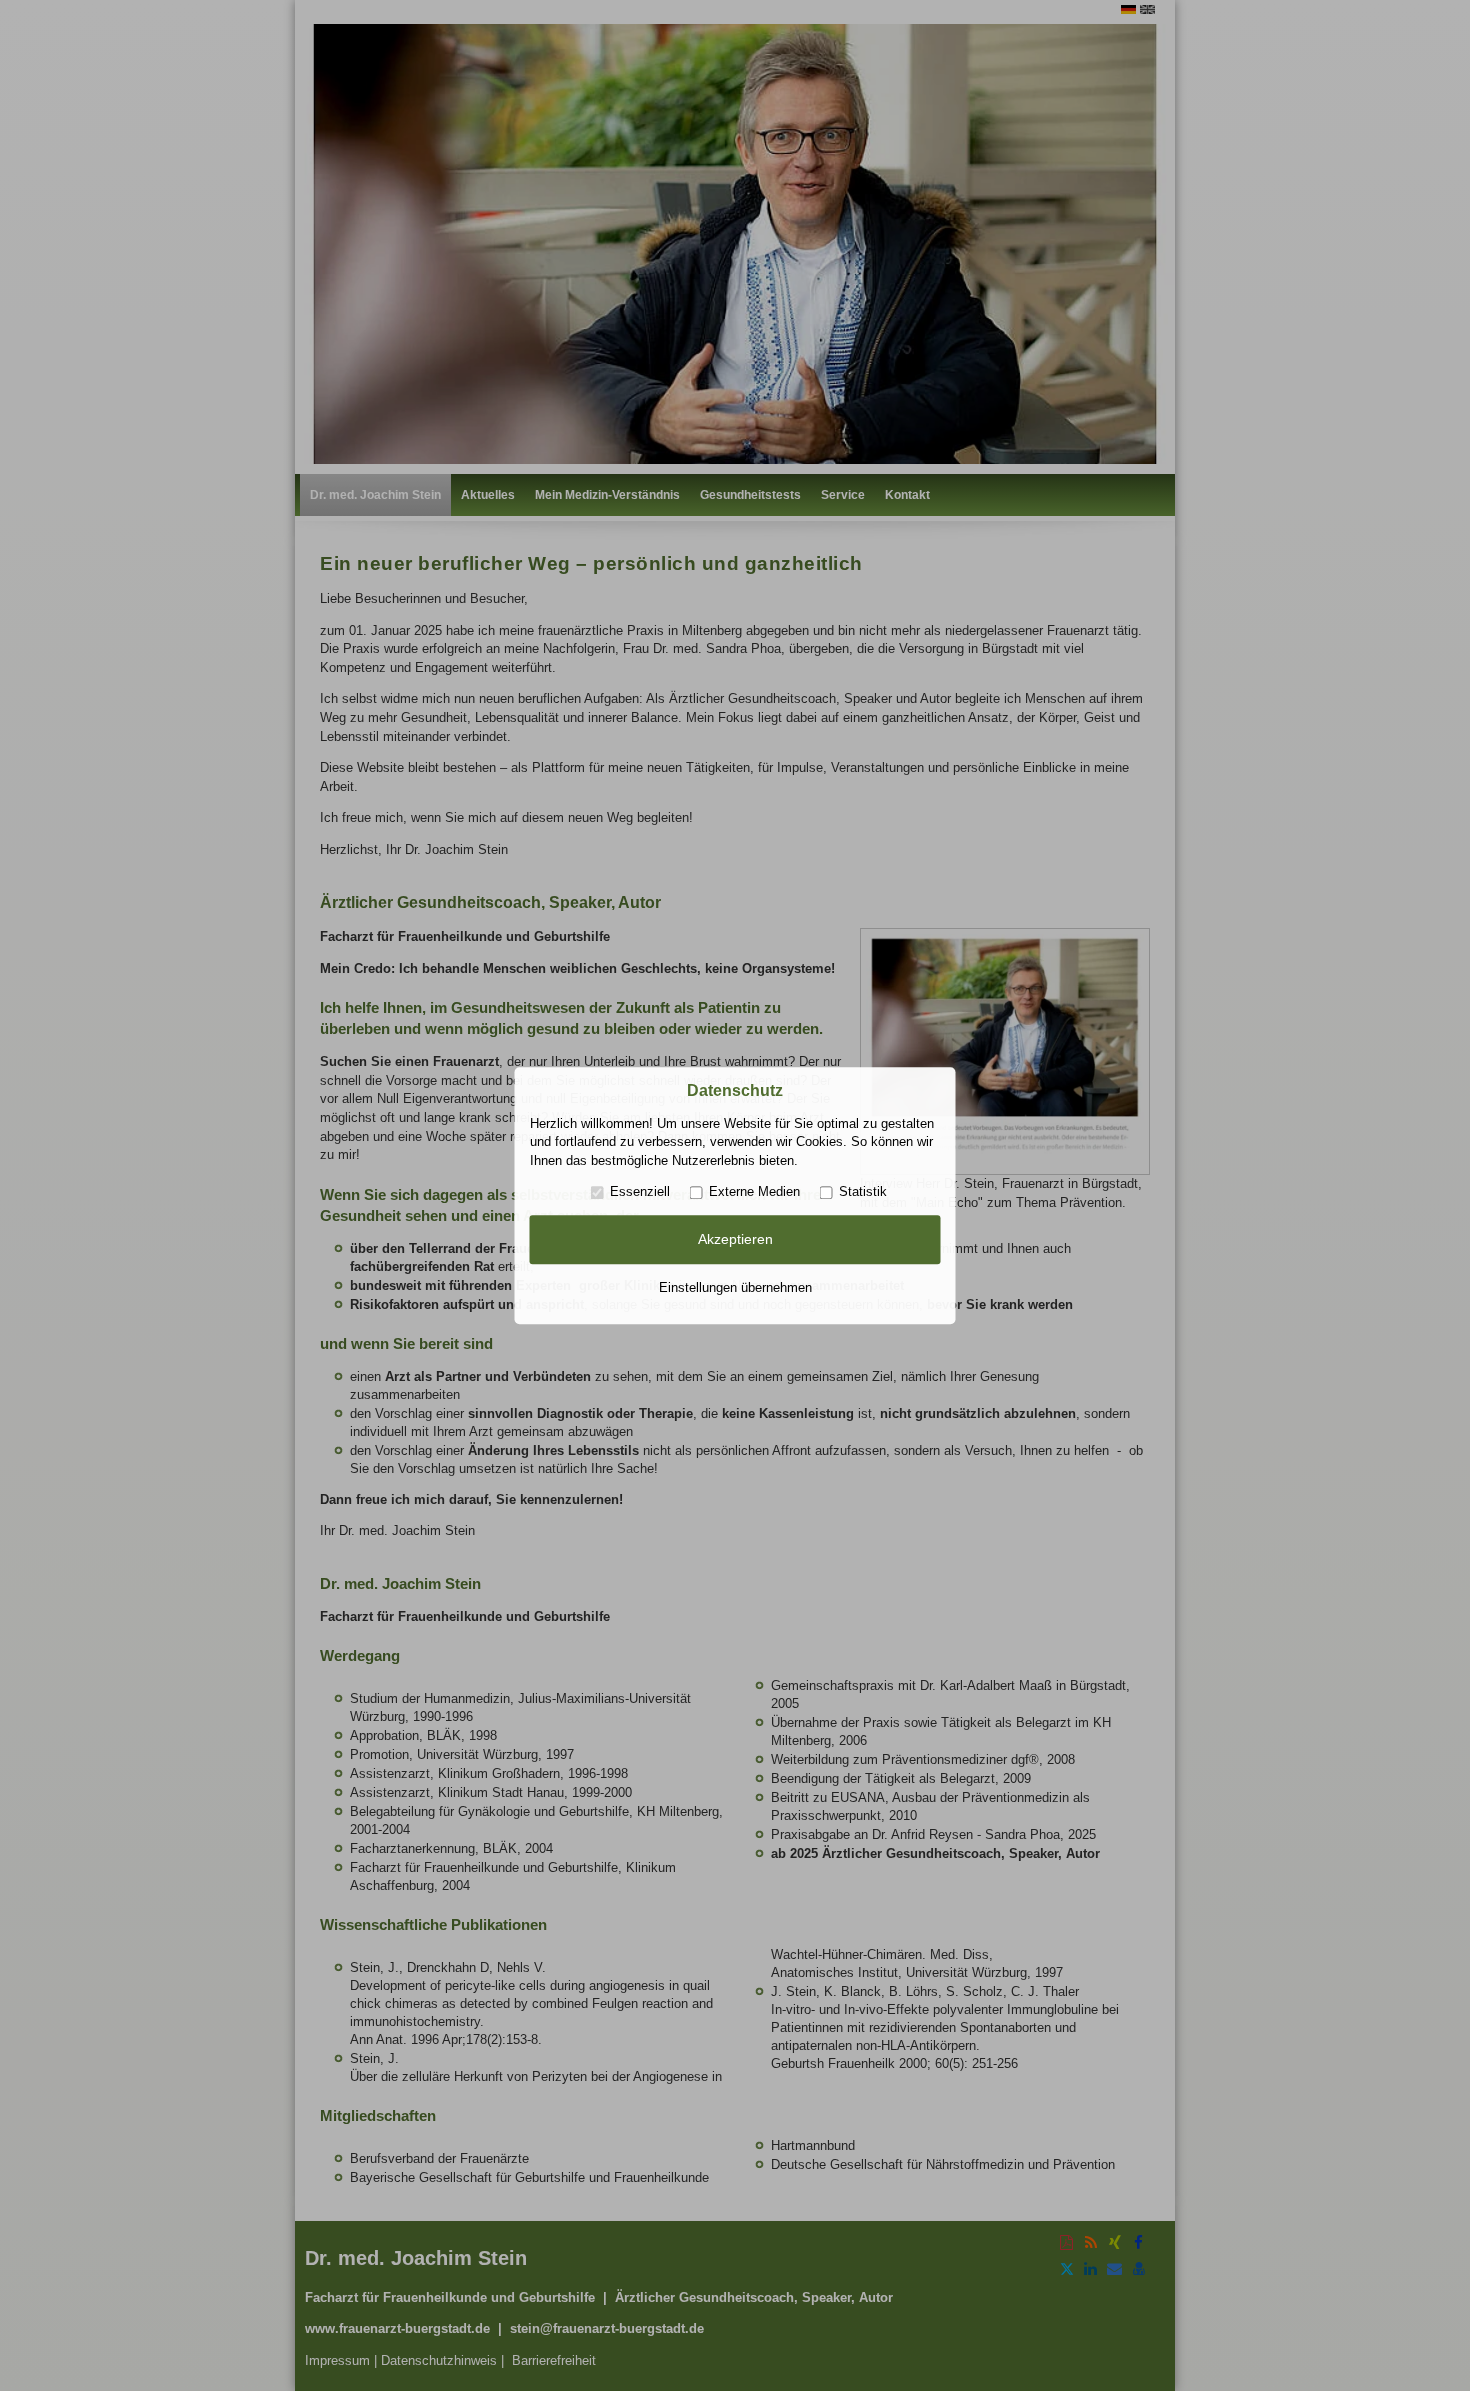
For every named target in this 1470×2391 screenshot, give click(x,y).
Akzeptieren (735, 1240)
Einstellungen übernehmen (735, 1287)
